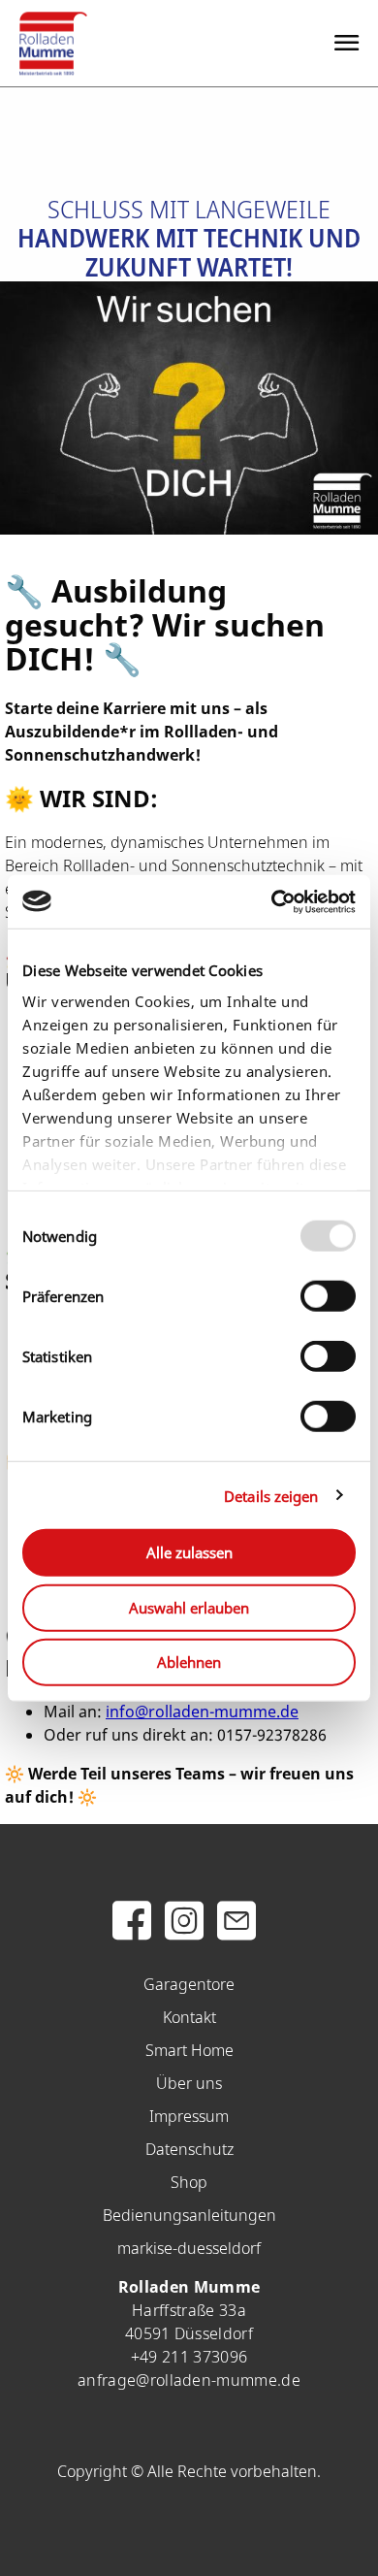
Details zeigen (271, 1495)
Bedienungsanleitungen (189, 2215)
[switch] (328, 1296)
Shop (189, 2182)
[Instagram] (184, 1932)
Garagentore (189, 1984)
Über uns (189, 2083)
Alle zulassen (189, 1552)
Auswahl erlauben (189, 1607)
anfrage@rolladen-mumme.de (189, 2380)
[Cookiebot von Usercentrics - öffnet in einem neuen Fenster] (272, 901)
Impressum (189, 2116)
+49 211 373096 (189, 2357)
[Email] (236, 1932)
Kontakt (189, 2017)
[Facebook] (132, 1932)
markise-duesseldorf (189, 2248)
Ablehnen (189, 1662)
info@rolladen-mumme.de (202, 1712)
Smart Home (189, 2050)
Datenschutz (189, 2149)
